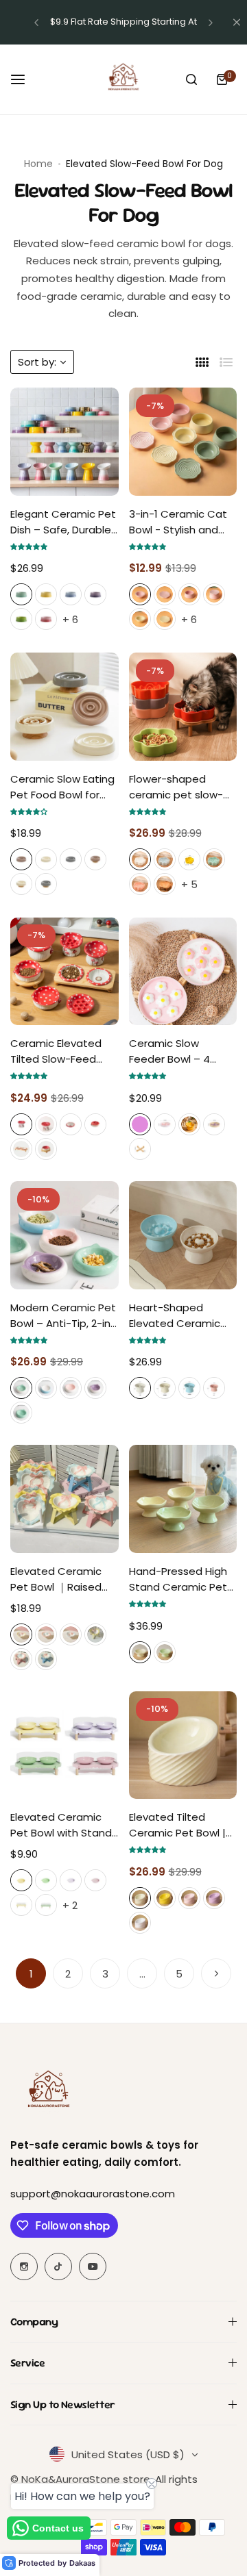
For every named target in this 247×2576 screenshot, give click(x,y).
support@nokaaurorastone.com (93, 2194)
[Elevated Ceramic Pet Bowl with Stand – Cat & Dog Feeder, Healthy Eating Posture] (64, 1745)
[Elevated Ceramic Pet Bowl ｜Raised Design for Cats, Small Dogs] (64, 1499)
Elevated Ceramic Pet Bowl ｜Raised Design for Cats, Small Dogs (56, 1579)
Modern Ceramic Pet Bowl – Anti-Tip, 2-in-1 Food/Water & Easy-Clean (63, 1316)
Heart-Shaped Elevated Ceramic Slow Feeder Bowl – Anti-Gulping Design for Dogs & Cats (179, 1316)
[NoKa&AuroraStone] (123, 79)
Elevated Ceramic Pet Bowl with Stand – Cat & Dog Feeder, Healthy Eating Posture (62, 1825)
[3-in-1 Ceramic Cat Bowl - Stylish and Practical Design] (183, 442)
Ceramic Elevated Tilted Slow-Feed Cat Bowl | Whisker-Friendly (60, 1051)
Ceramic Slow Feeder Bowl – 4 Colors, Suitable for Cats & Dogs (177, 1051)
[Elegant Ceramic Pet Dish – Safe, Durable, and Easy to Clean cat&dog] (64, 442)
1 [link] (31, 1974)
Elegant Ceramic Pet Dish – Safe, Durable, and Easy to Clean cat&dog (63, 522)
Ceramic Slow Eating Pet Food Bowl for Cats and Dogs (62, 787)
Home (38, 164)
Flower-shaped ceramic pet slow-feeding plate (176, 787)
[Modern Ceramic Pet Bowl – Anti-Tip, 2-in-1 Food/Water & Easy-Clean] (64, 1235)
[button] (36, 23)
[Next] (216, 1973)
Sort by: (37, 362)
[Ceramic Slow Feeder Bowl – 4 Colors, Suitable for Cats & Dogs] (183, 972)
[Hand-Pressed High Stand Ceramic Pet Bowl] (183, 1499)
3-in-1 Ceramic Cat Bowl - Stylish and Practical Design (178, 522)
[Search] (191, 79)
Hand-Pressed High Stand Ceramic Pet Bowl (178, 1579)
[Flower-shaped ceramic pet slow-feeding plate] (183, 707)
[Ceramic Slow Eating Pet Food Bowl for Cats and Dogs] (64, 707)
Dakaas (82, 2563)
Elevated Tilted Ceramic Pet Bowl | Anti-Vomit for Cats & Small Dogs (180, 1825)
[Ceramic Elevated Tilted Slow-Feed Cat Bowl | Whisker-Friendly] (64, 972)
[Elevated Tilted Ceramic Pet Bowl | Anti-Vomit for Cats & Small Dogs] (183, 1745)
